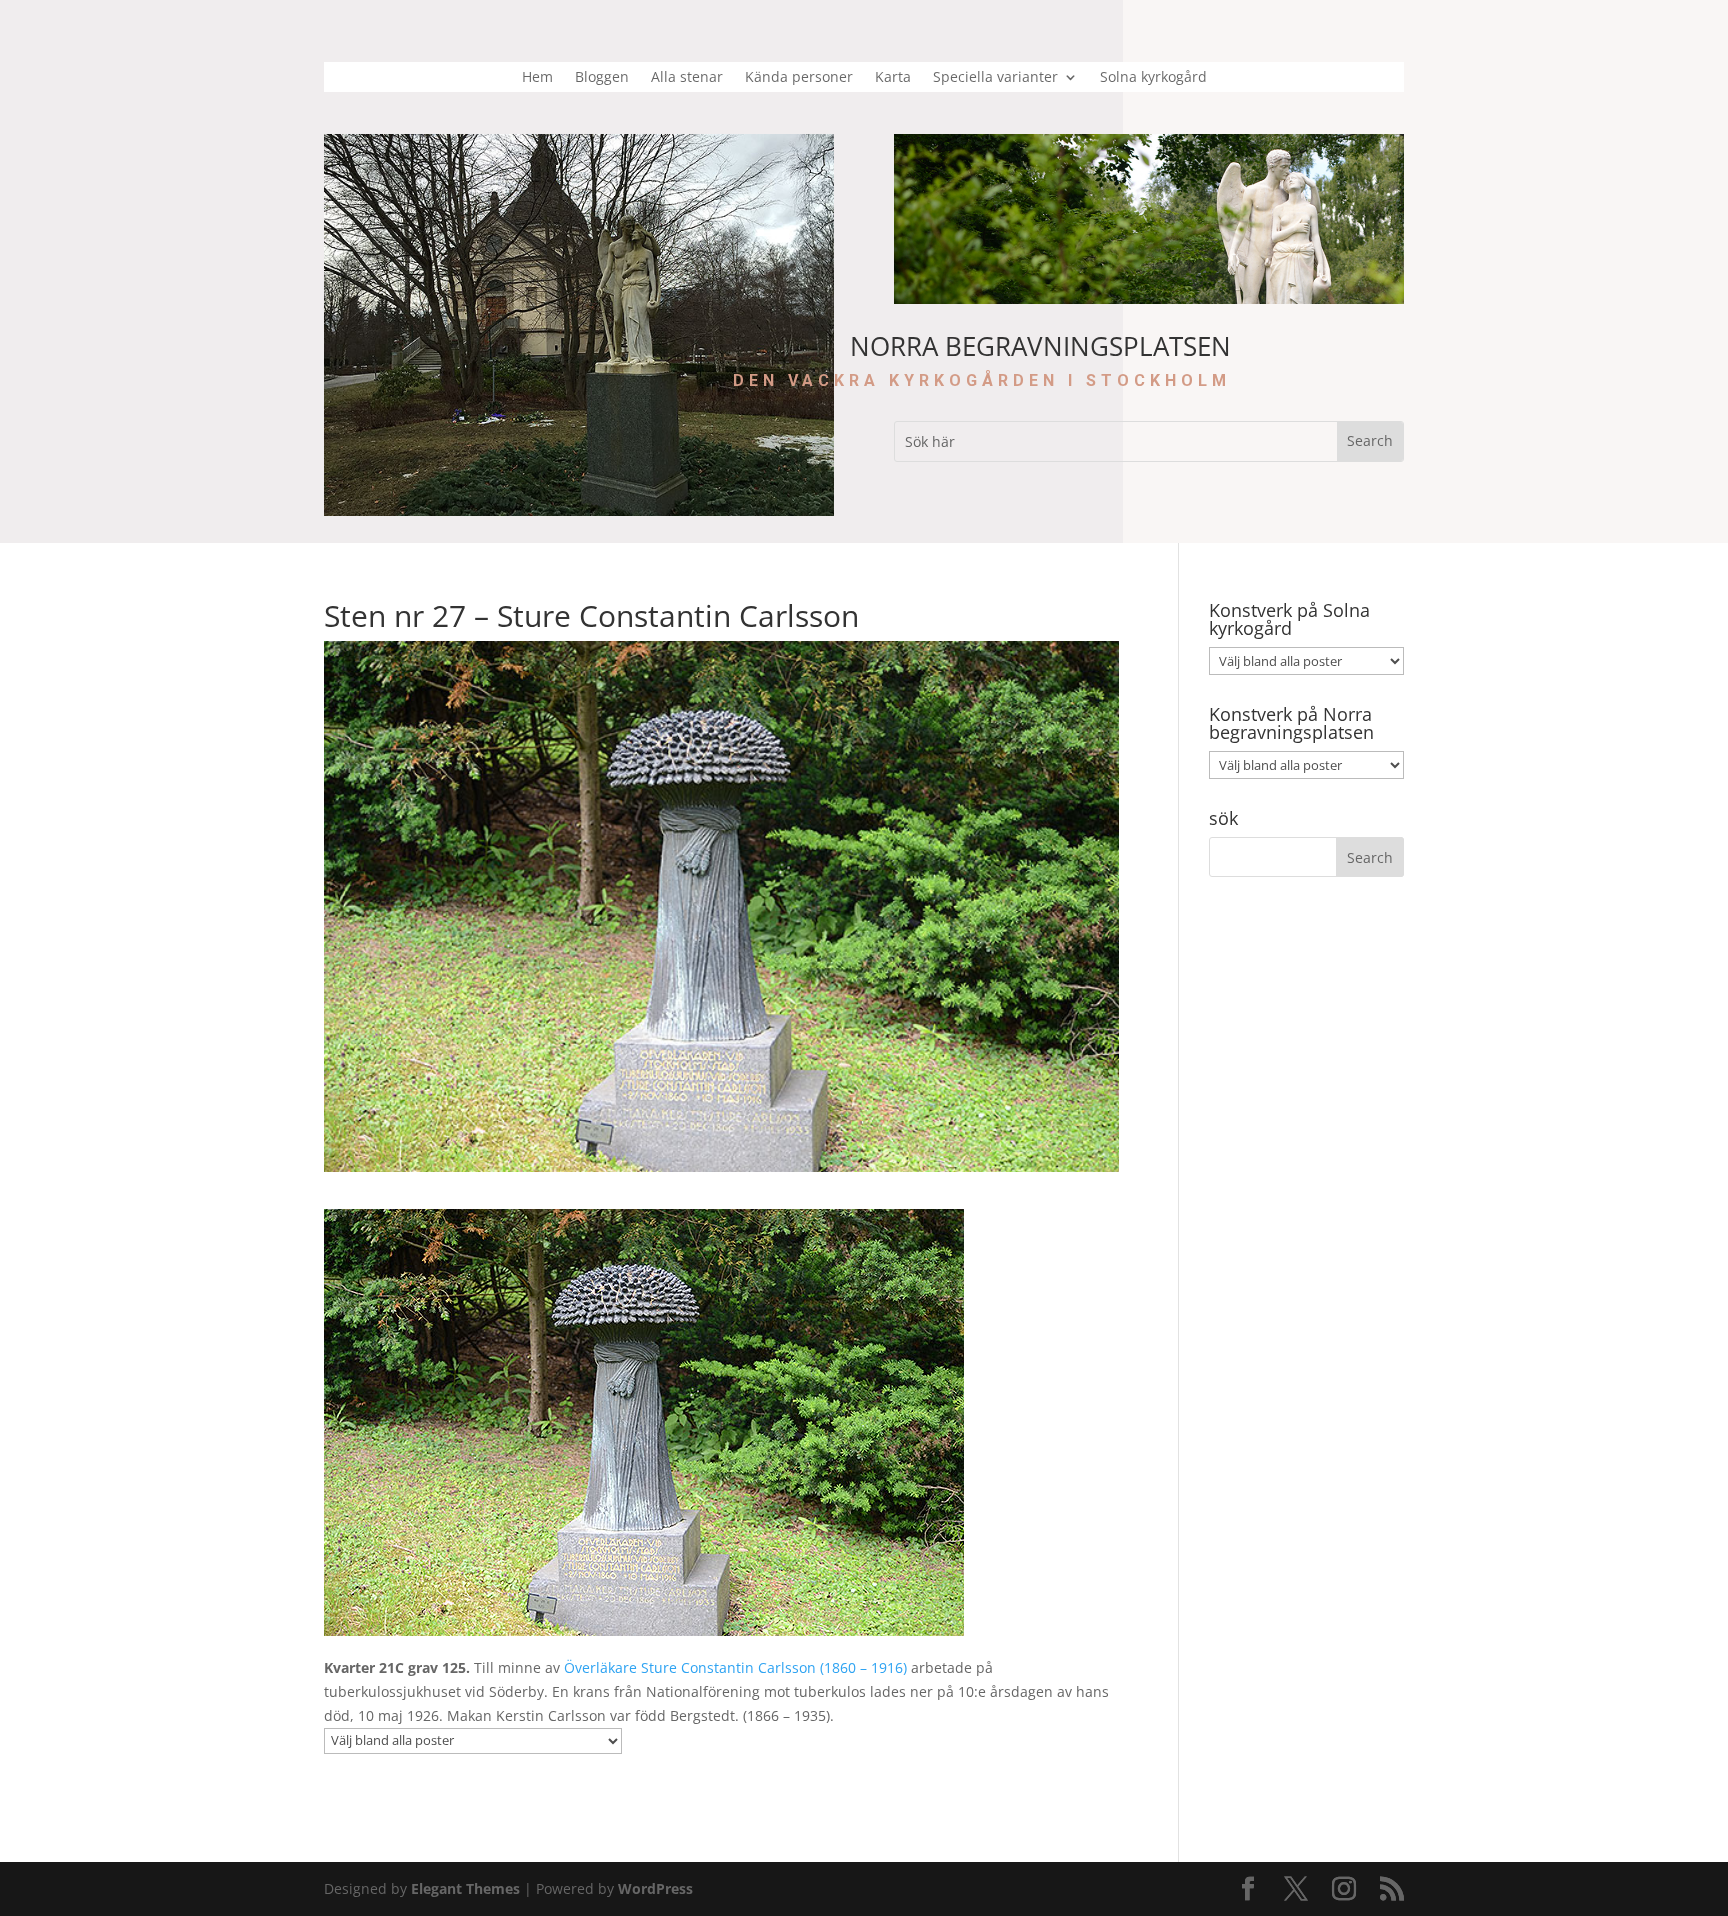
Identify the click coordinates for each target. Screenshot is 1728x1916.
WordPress (655, 1888)
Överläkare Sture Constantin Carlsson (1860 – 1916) (735, 1667)
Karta (893, 78)
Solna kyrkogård (1153, 78)
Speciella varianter (995, 78)
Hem (537, 78)
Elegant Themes (465, 1888)
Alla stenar (687, 78)
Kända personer (799, 78)
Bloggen (602, 78)
